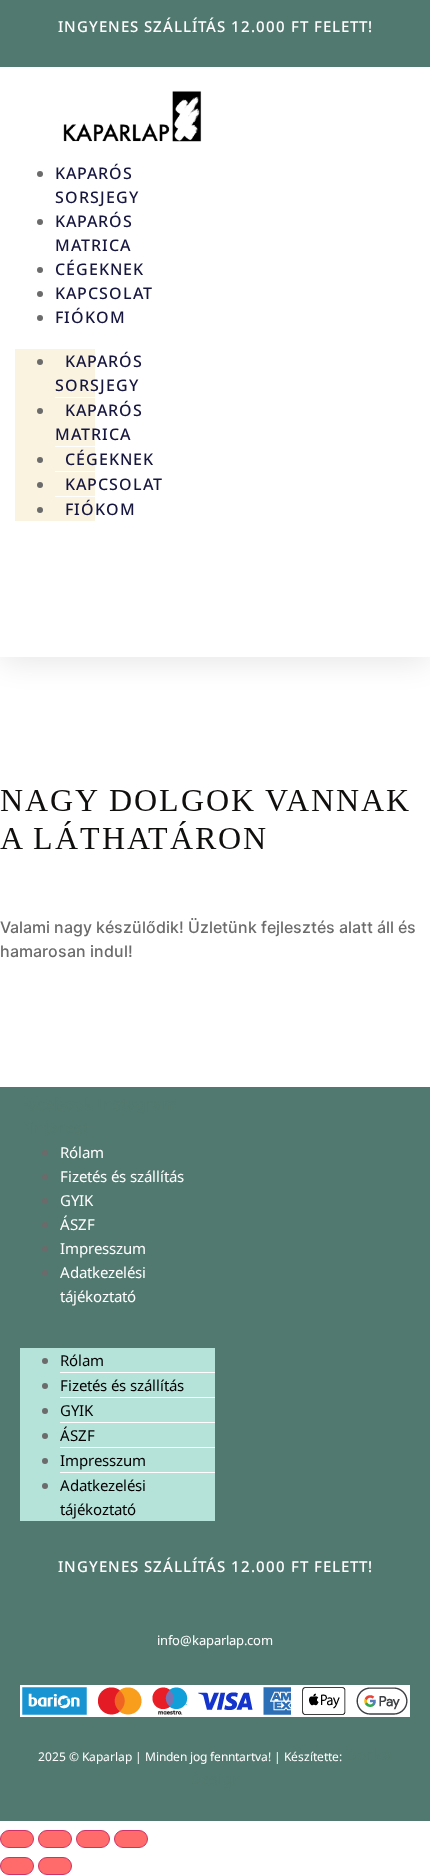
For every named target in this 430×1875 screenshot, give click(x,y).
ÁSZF (77, 1224)
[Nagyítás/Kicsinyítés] (17, 1839)
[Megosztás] (93, 1839)
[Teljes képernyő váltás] (55, 1839)
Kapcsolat (104, 293)
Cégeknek (99, 269)
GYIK (76, 1200)
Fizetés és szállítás (122, 1176)
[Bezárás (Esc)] (131, 1839)
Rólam (82, 1152)
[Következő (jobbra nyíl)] (55, 1866)
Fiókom (90, 317)
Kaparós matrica (99, 422)
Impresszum (103, 1248)
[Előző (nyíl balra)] (17, 1866)
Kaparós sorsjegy (99, 373)
